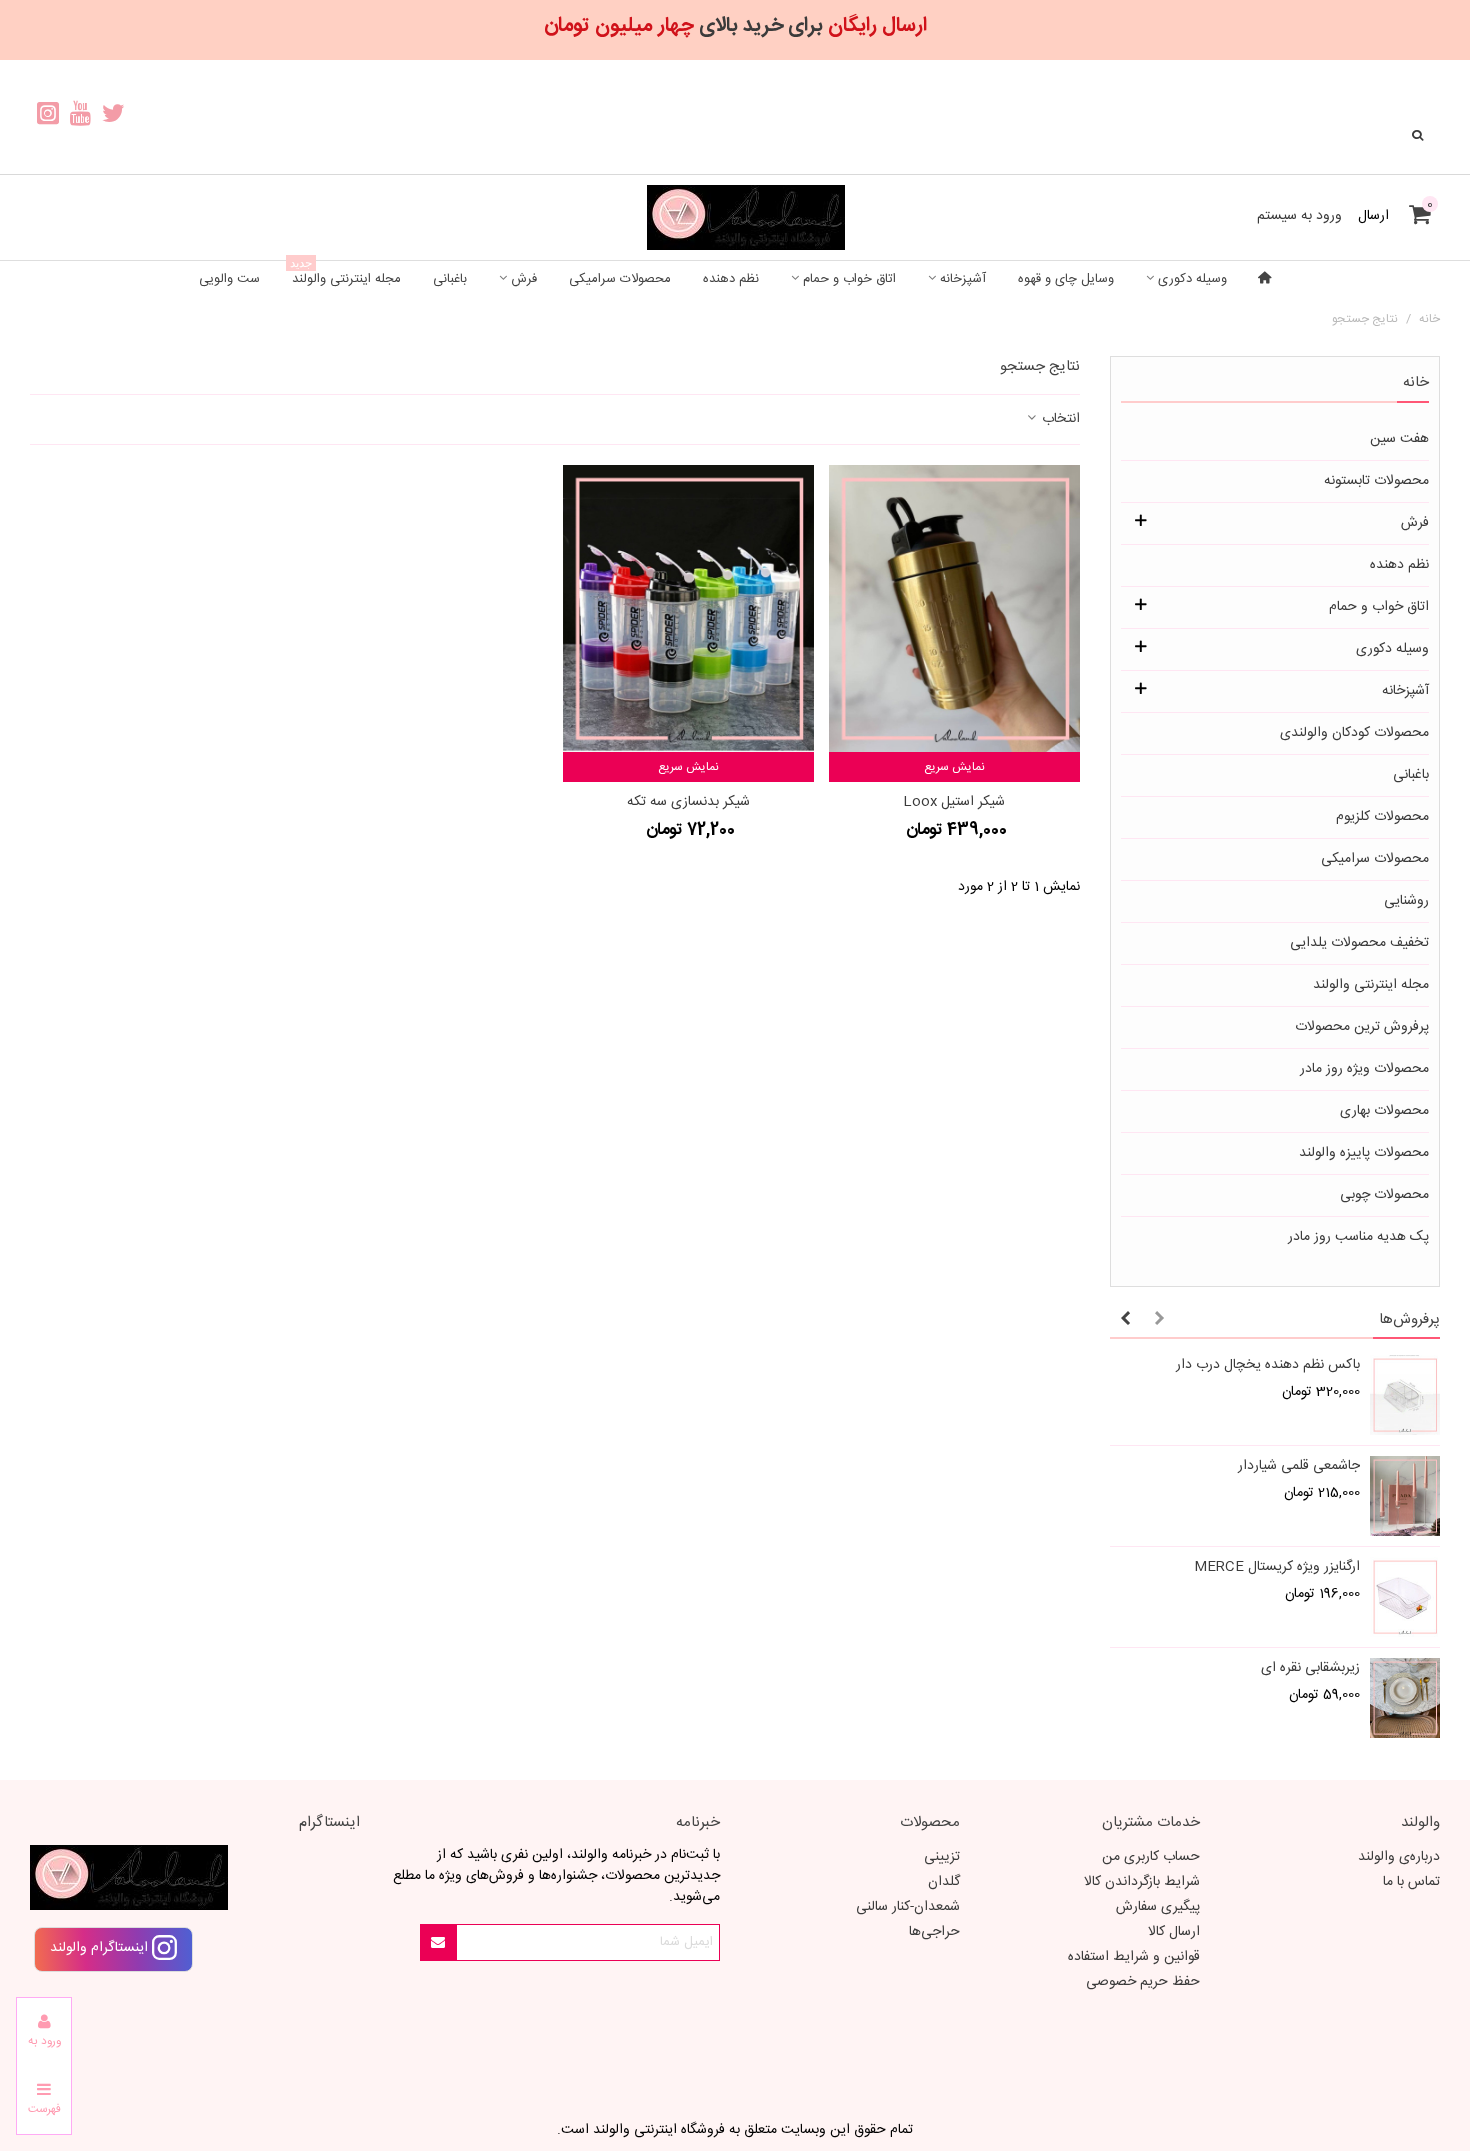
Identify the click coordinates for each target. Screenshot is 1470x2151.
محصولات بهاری (1384, 1111)
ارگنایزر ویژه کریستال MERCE (1277, 1567)
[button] (1159, 1320)
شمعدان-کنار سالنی (908, 1907)
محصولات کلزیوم (1382, 817)
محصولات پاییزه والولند (1364, 1153)
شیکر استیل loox (954, 802)
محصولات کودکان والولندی (1354, 733)
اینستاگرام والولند (101, 1948)
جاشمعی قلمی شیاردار (1299, 1466)
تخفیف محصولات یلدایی (1359, 943)
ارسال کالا (1174, 1932)
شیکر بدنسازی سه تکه (688, 802)
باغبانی (450, 279)
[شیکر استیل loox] (954, 608)
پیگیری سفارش (1158, 1907)
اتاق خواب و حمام (849, 279)
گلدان (944, 1882)
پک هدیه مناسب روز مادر (1358, 1237)
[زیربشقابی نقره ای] (1405, 1698)
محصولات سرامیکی (620, 279)
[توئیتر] (113, 117)
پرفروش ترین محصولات (1362, 1027)
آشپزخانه (963, 279)
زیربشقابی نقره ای (1310, 1668)
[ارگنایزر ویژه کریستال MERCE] (1405, 1597)
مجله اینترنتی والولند (345, 275)
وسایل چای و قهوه (1066, 279)
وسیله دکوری (1192, 279)
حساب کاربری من (1151, 1857)
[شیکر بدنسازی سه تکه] (688, 608)
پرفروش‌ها (1409, 1319)
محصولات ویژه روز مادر (1364, 1069)
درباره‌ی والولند (1399, 1857)
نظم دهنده (731, 279)
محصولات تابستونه (1376, 481)
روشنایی (1406, 901)
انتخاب (1059, 419)
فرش (524, 279)
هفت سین (1399, 439)
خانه (1416, 382)
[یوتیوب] (80, 117)
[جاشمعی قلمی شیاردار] (1405, 1496)
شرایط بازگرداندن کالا (1142, 1882)
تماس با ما (1411, 1882)
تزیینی (942, 1857)
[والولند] (735, 217)
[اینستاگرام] (47, 117)
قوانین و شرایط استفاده (1134, 1957)
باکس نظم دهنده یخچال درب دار (1268, 1365)
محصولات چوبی (1384, 1195)
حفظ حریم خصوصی (1143, 1982)
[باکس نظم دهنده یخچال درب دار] (1405, 1395)
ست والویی (229, 279)
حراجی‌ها (934, 1932)
